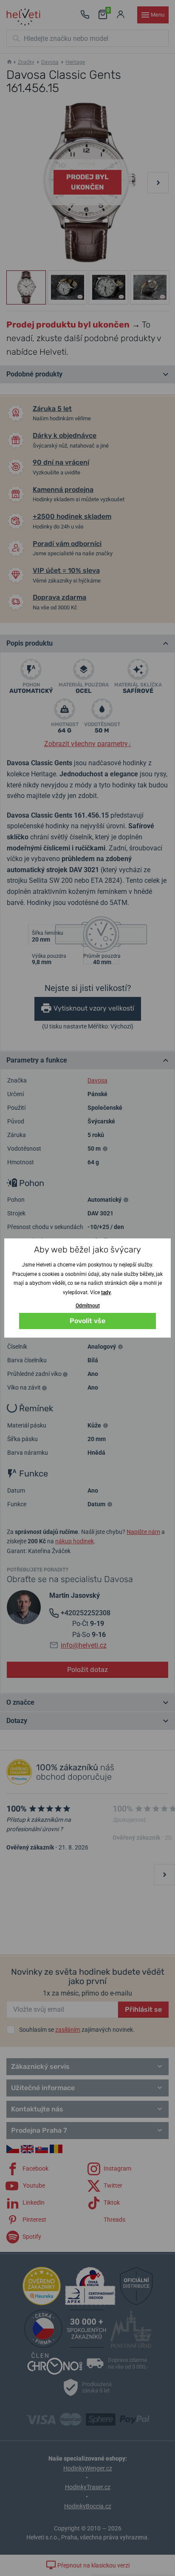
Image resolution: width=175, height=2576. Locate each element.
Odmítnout (88, 1306)
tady (106, 1292)
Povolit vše (87, 1321)
